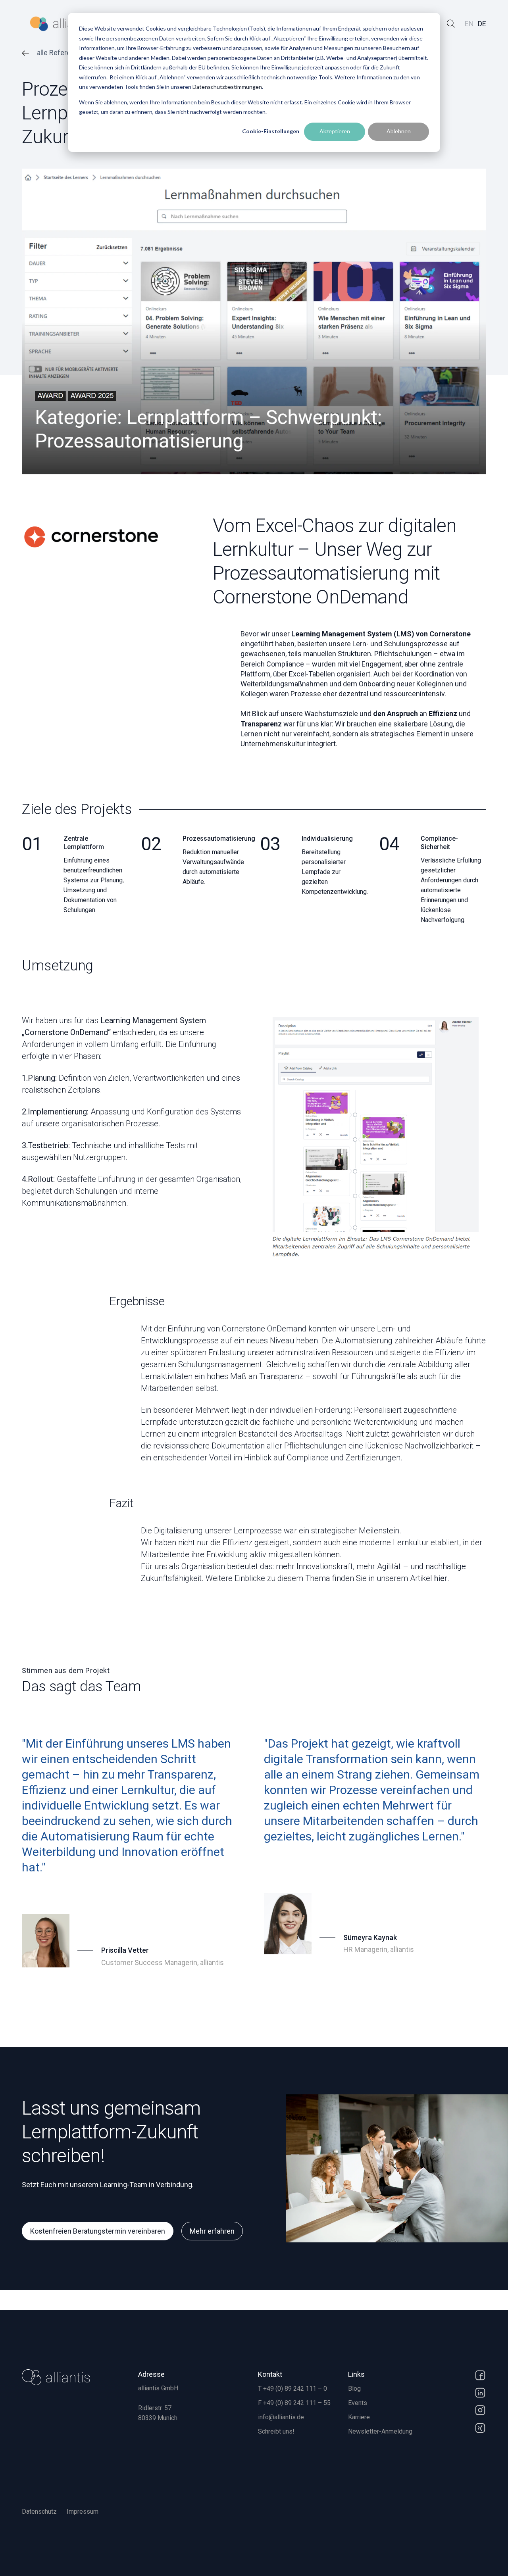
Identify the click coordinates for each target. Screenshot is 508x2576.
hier (441, 1578)
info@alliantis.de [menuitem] (281, 2417)
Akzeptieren (335, 131)
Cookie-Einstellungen (271, 131)
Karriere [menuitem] (359, 2417)
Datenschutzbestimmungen (227, 87)
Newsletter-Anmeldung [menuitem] (380, 2431)
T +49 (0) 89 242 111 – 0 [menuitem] (292, 2389)
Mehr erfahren (212, 2231)
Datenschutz (39, 2512)
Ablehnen (399, 131)
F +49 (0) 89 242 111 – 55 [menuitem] (294, 2403)
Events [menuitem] (358, 2403)
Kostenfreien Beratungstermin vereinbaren (98, 2231)
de (482, 24)
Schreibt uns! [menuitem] (276, 2431)
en (469, 24)
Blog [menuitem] (354, 2389)
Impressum (83, 2512)
